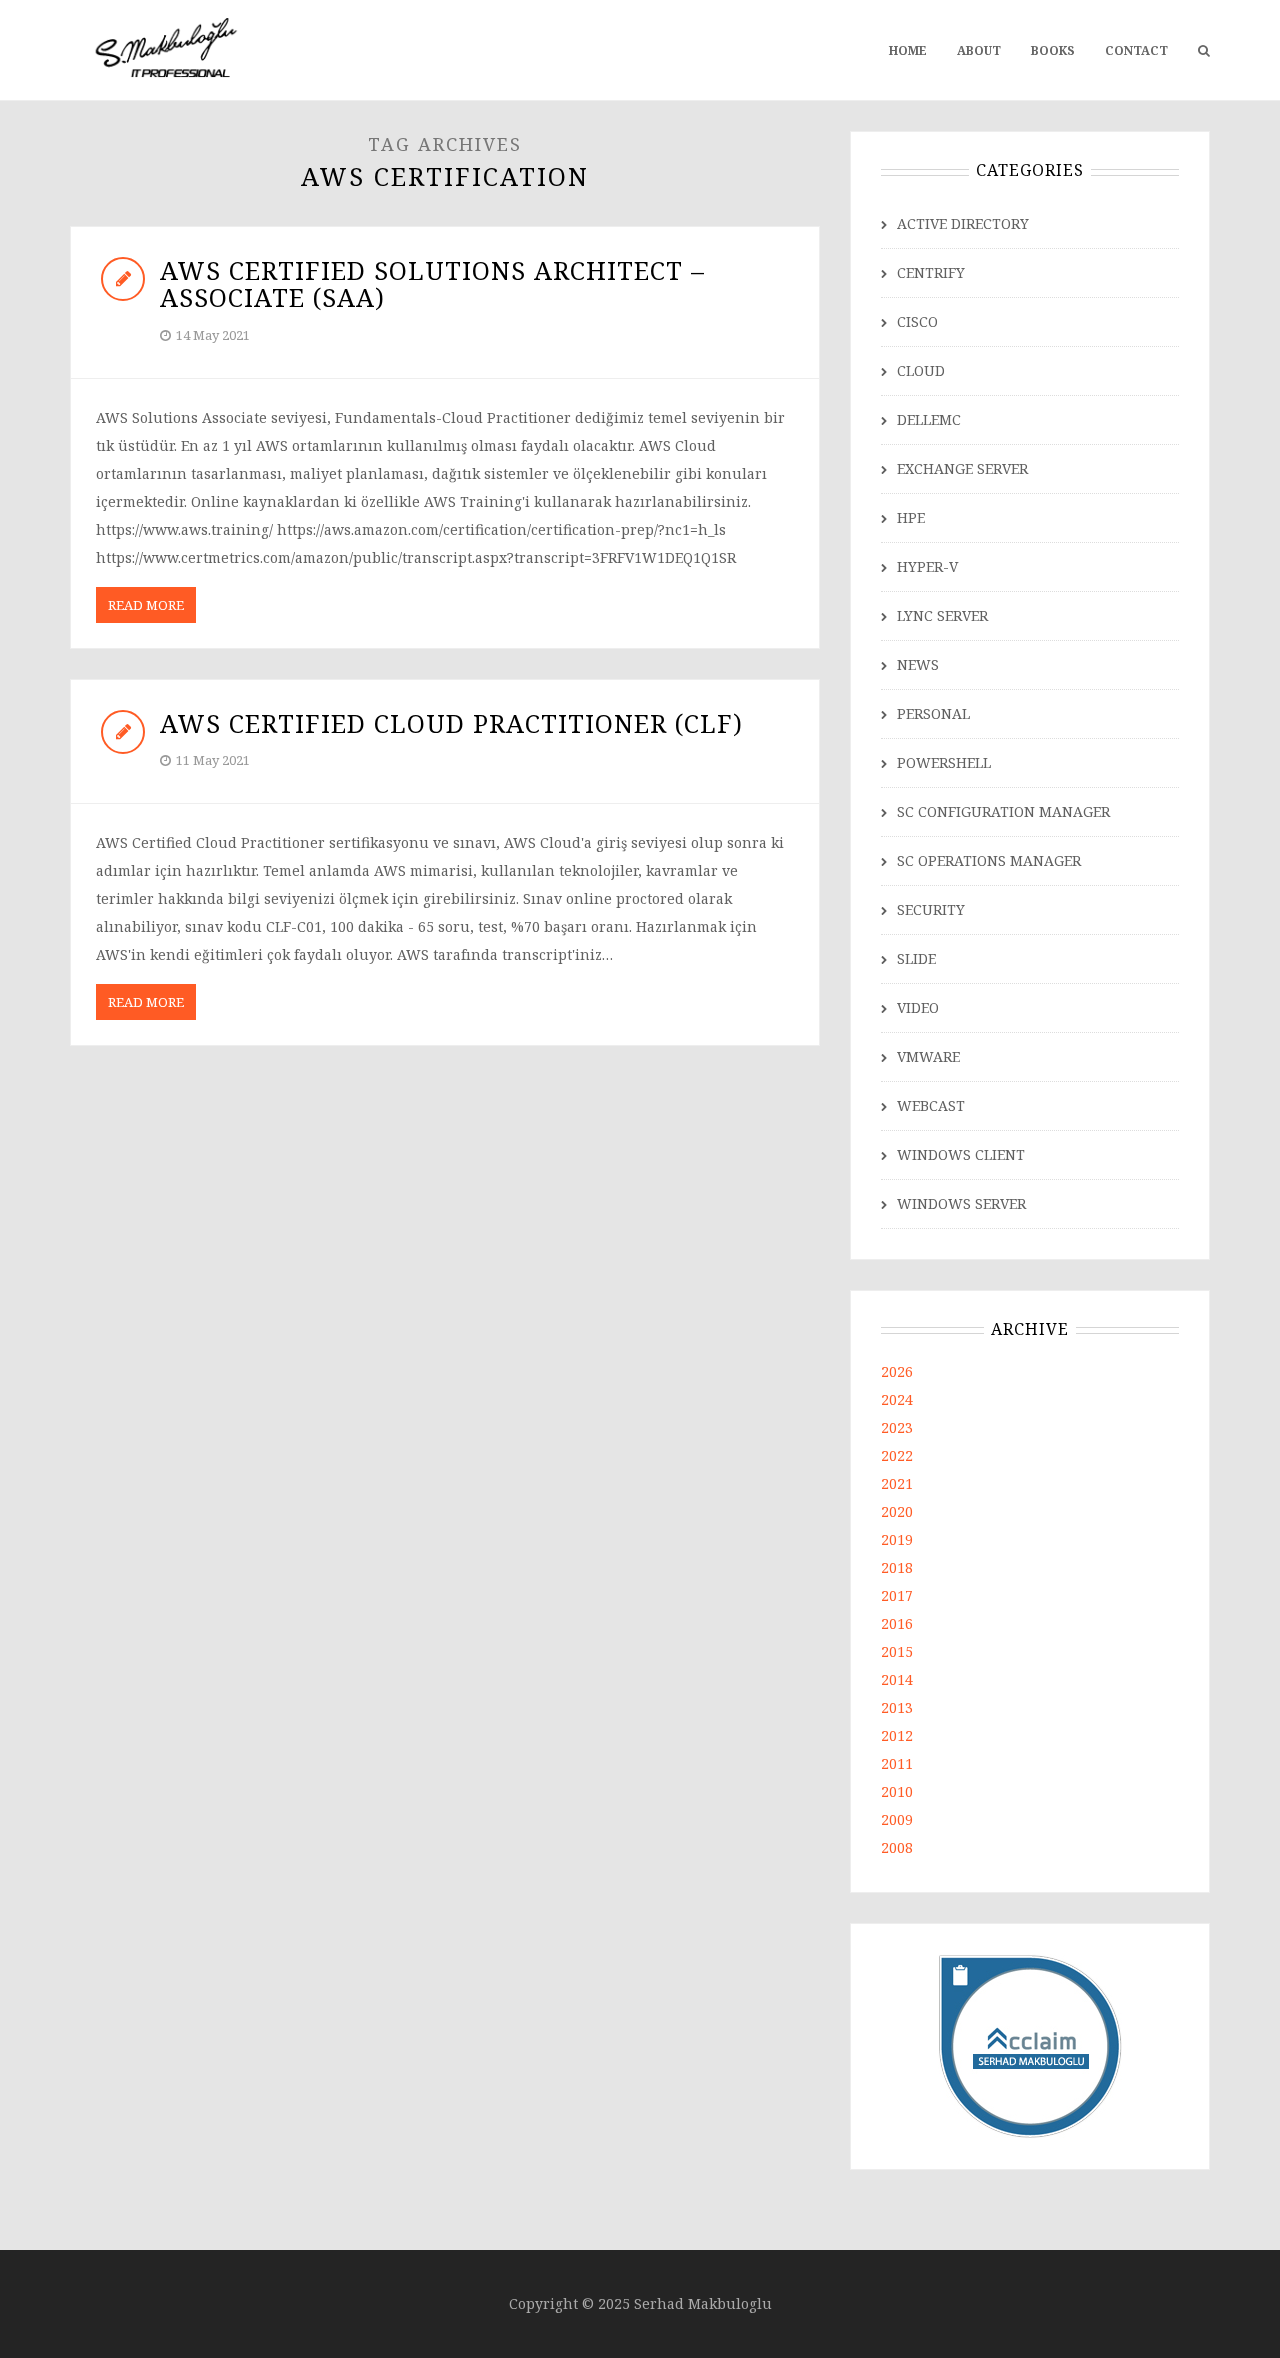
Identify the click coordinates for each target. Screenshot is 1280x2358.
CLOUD (921, 370)
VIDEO (918, 1007)
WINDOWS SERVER (961, 1203)
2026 (897, 1371)
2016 (897, 1623)
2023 (897, 1427)
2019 (897, 1539)
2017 (897, 1595)
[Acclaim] (1030, 2044)
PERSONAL (933, 713)
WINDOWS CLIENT (961, 1154)
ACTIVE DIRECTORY (963, 223)
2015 (897, 1651)
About (979, 50)
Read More (146, 605)
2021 (897, 1483)
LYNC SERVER (942, 615)
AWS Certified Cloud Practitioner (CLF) (451, 723)
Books (1053, 50)
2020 (897, 1511)
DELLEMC (929, 419)
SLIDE (916, 958)
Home (908, 50)
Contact (1136, 50)
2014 (897, 1679)
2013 (897, 1707)
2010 (897, 1791)
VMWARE (928, 1056)
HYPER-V (927, 566)
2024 (897, 1399)
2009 (897, 1819)
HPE (911, 517)
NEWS (918, 664)
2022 (897, 1455)
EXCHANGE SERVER (962, 468)
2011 (897, 1763)
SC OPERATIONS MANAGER (989, 860)
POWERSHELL (944, 762)
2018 (897, 1567)
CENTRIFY (931, 272)
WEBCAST (931, 1105)
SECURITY (931, 909)
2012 (897, 1735)
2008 (897, 1847)
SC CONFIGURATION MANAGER (1003, 811)
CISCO (917, 321)
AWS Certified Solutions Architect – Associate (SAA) (432, 284)
